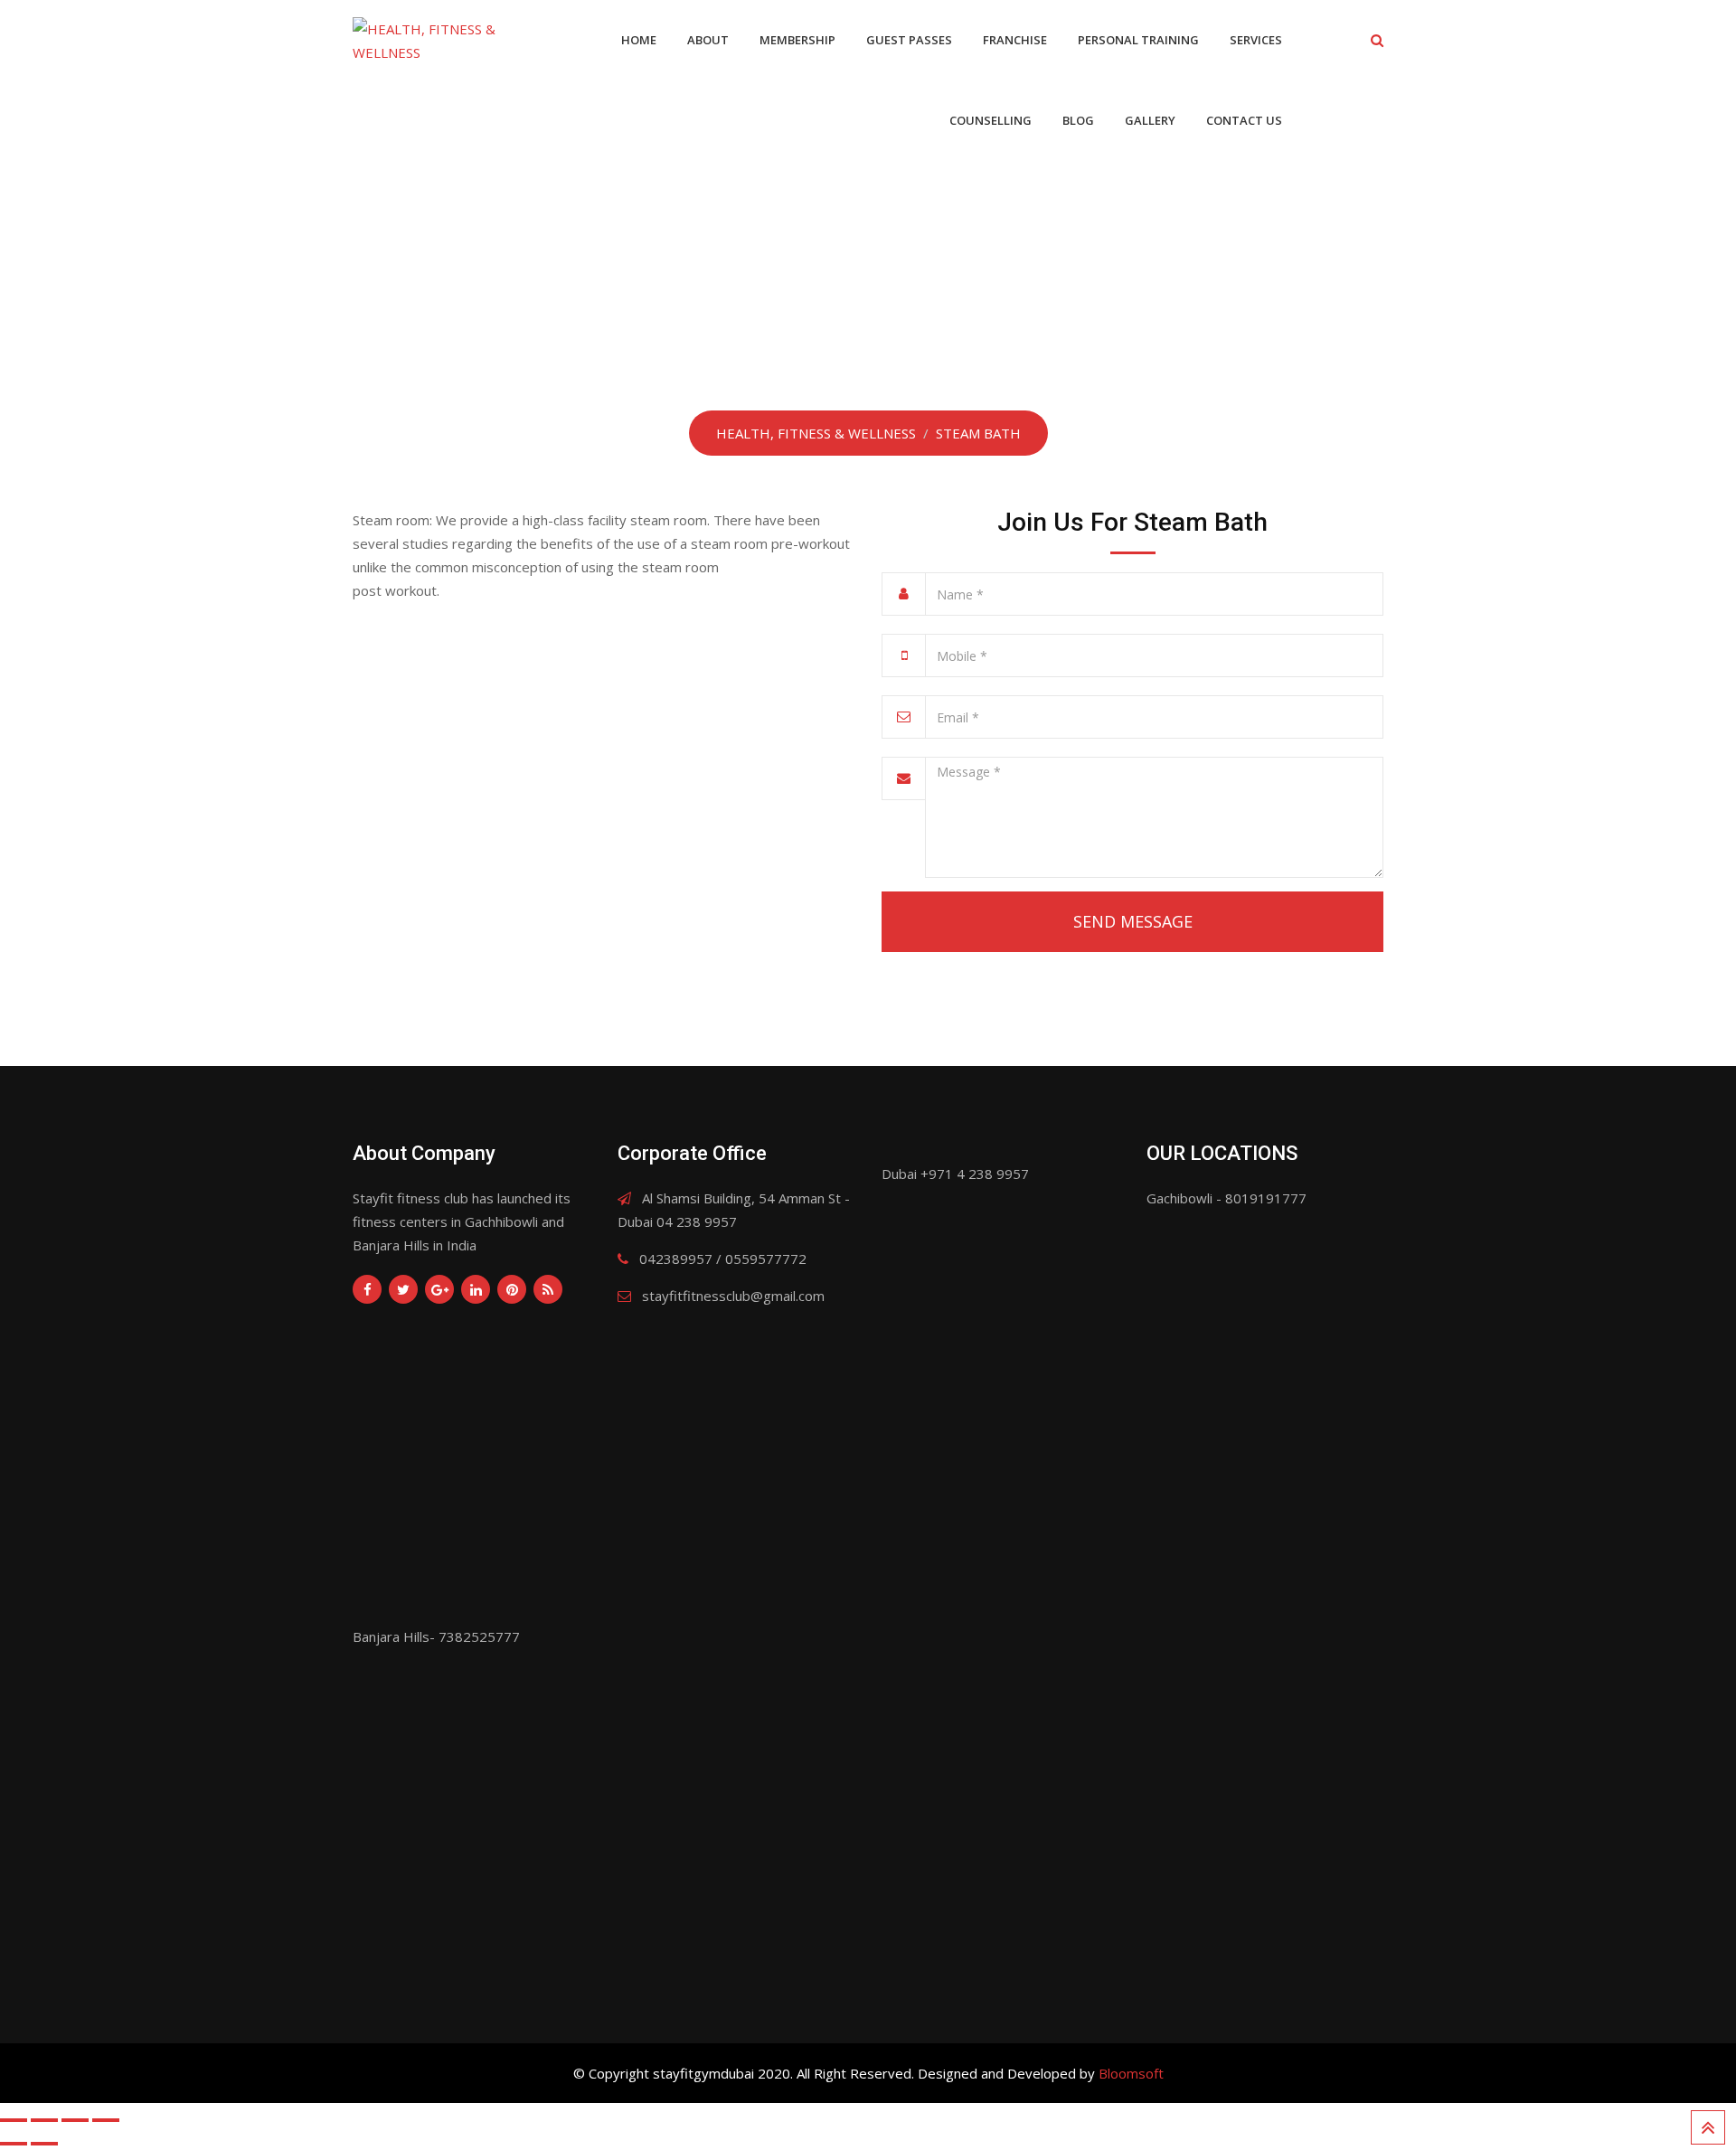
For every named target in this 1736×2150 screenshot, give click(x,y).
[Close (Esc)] (14, 2120)
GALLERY (1150, 120)
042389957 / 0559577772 (723, 1259)
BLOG (1078, 120)
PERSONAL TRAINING (1138, 40)
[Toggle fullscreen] (75, 2120)
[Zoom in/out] (106, 2120)
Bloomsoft (1131, 2073)
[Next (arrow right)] (44, 2144)
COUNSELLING (991, 120)
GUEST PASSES (909, 40)
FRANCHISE (1015, 40)
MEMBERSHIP (797, 40)
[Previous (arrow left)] (14, 2144)
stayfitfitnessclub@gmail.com (733, 1296)
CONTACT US (1244, 120)
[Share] (44, 2120)
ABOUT (708, 40)
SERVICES (1256, 40)
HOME (639, 40)
